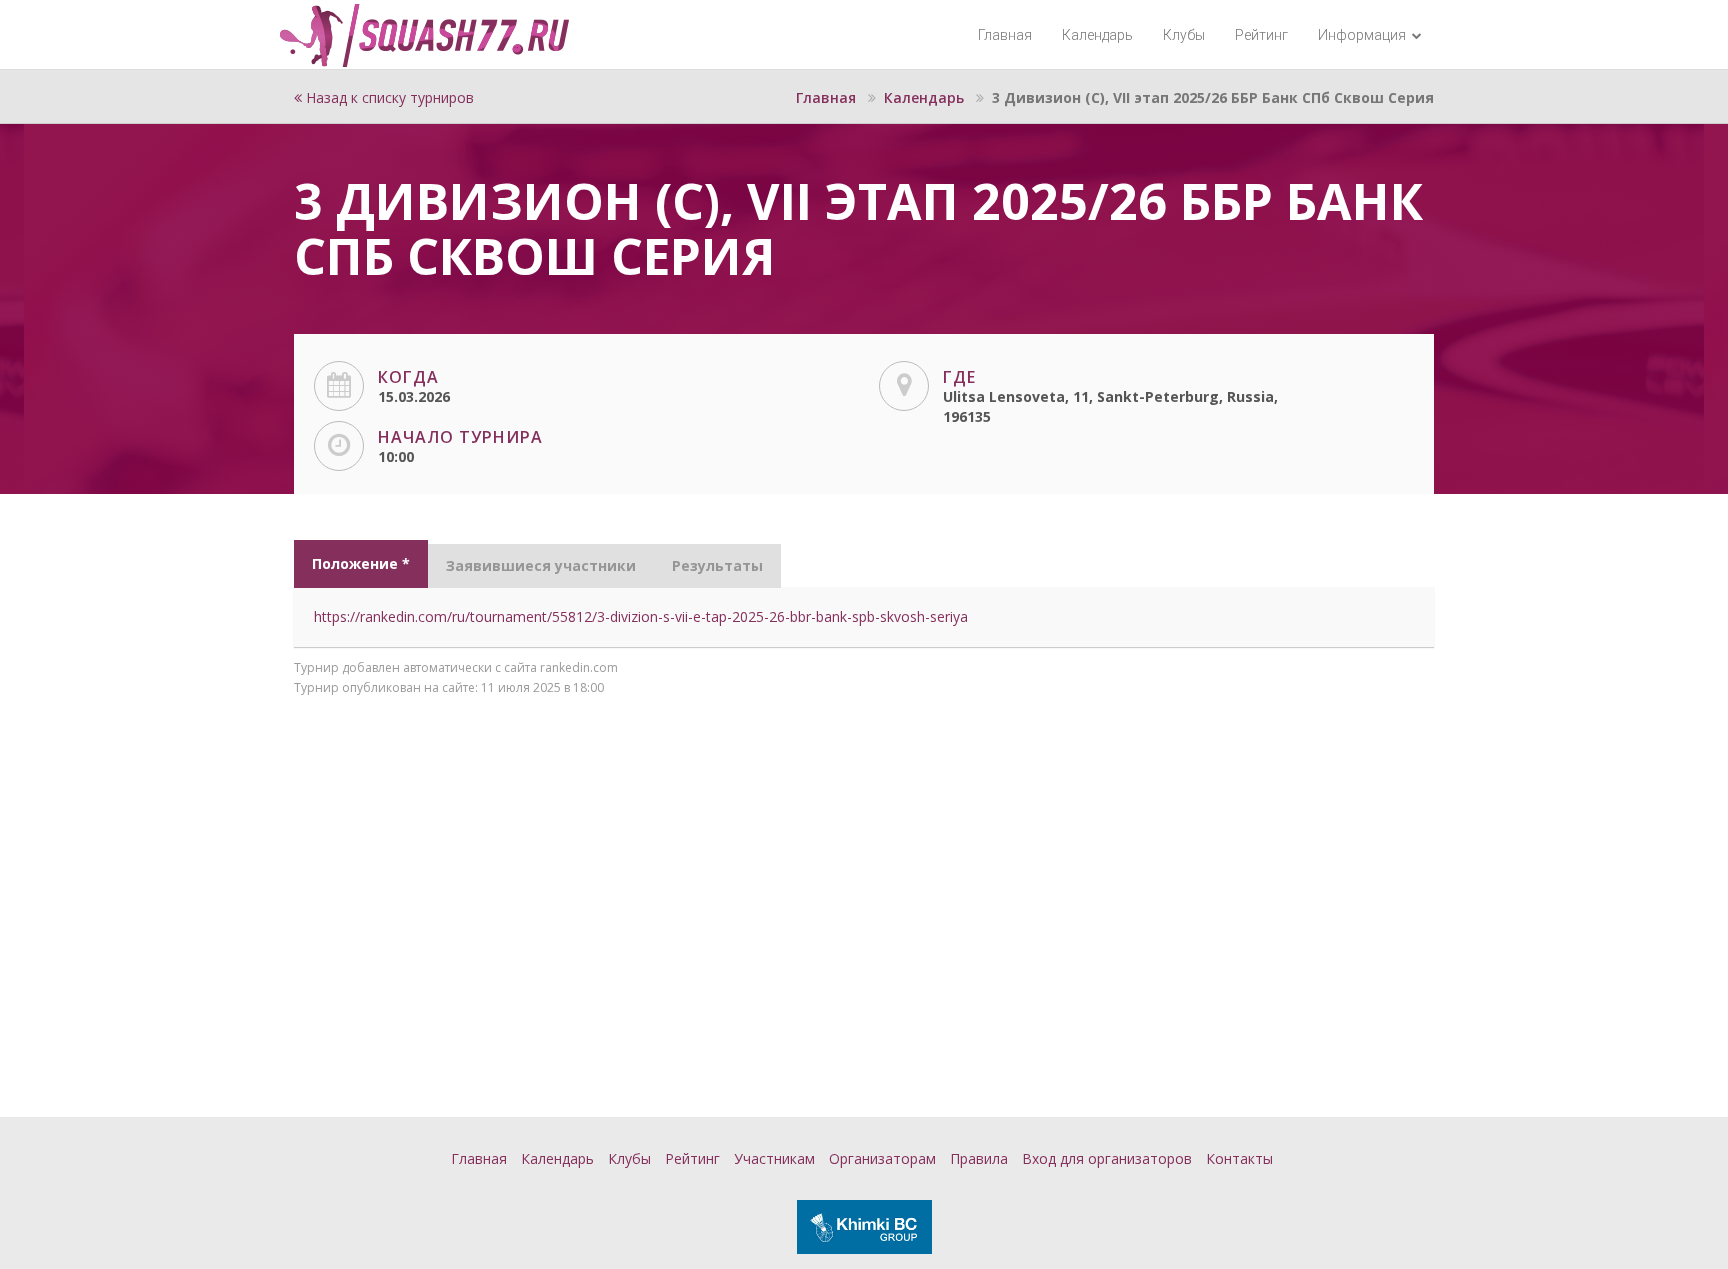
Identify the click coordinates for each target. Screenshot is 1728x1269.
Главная (1005, 35)
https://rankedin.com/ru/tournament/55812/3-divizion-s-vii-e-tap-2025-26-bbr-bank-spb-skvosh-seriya (641, 616)
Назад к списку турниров (388, 97)
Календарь (1097, 35)
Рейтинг (1261, 35)
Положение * (361, 563)
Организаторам (882, 1158)
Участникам (774, 1158)
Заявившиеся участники (541, 565)
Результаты (717, 565)
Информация (1363, 35)
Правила (979, 1158)
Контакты (1239, 1158)
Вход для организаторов (1107, 1158)
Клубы (1184, 35)
